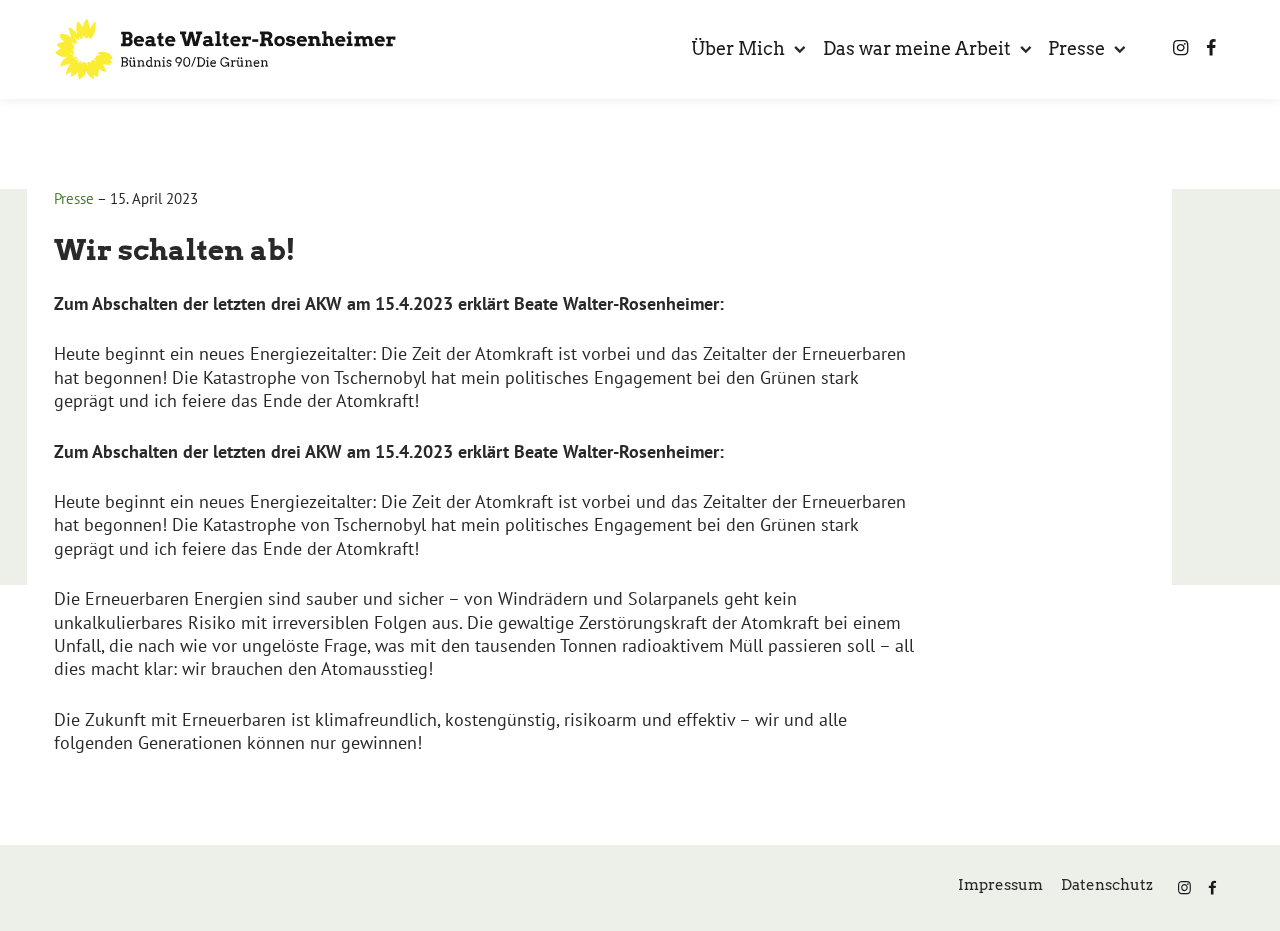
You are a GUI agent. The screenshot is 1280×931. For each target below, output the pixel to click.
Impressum (1000, 885)
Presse (74, 198)
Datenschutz (1107, 885)
